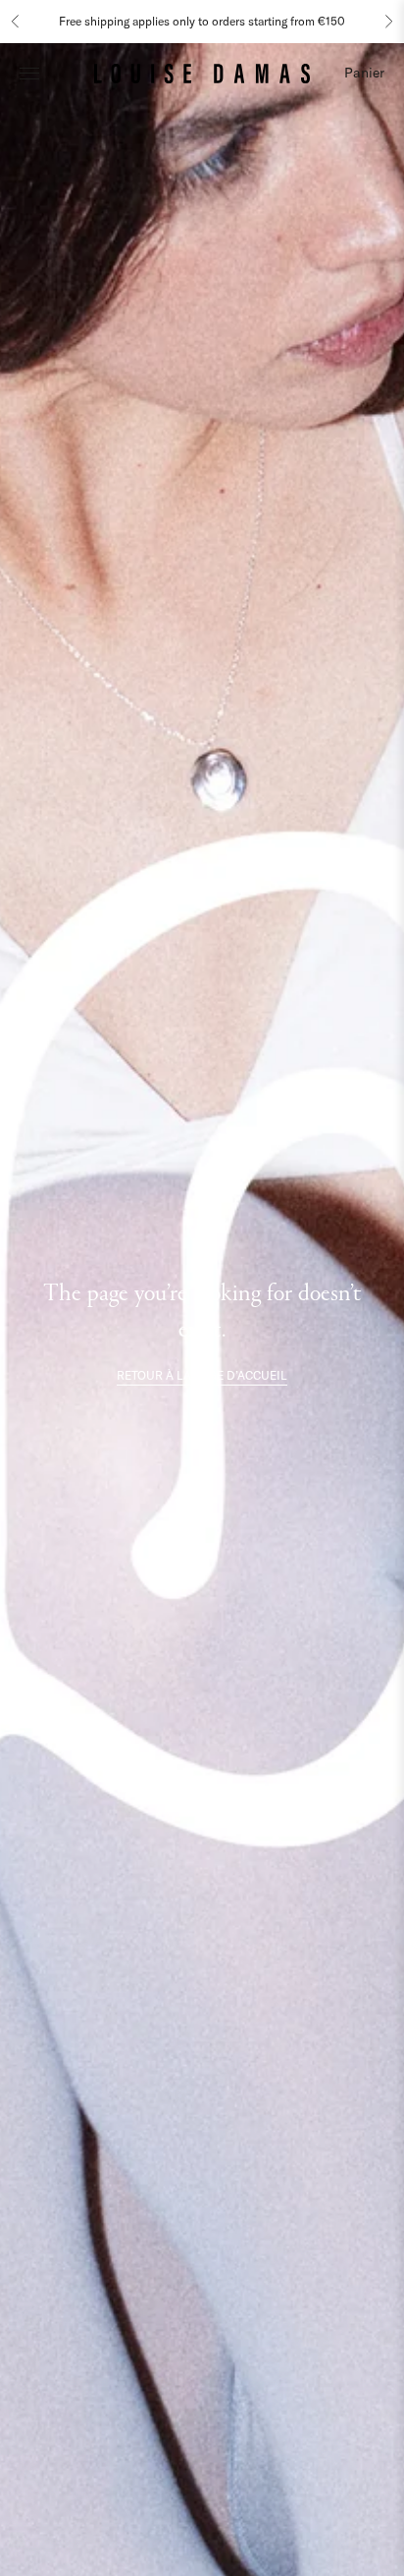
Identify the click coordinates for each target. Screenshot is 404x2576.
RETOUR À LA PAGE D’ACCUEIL (202, 1375)
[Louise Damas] (202, 73)
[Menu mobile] (29, 73)
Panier (364, 73)
